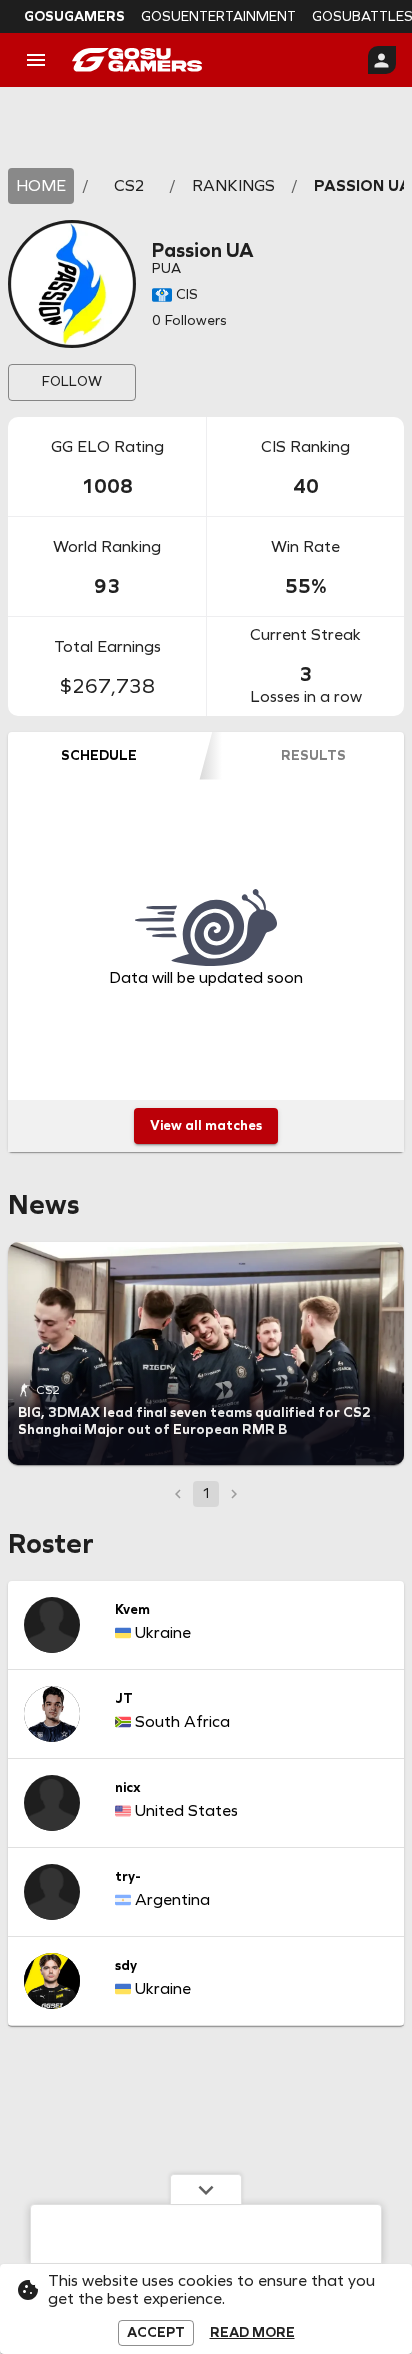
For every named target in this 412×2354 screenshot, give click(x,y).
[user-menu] (382, 60)
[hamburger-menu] (36, 60)
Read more (252, 2333)
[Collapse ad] (206, 2189)
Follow (72, 381)
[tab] (99, 756)
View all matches (206, 1125)
